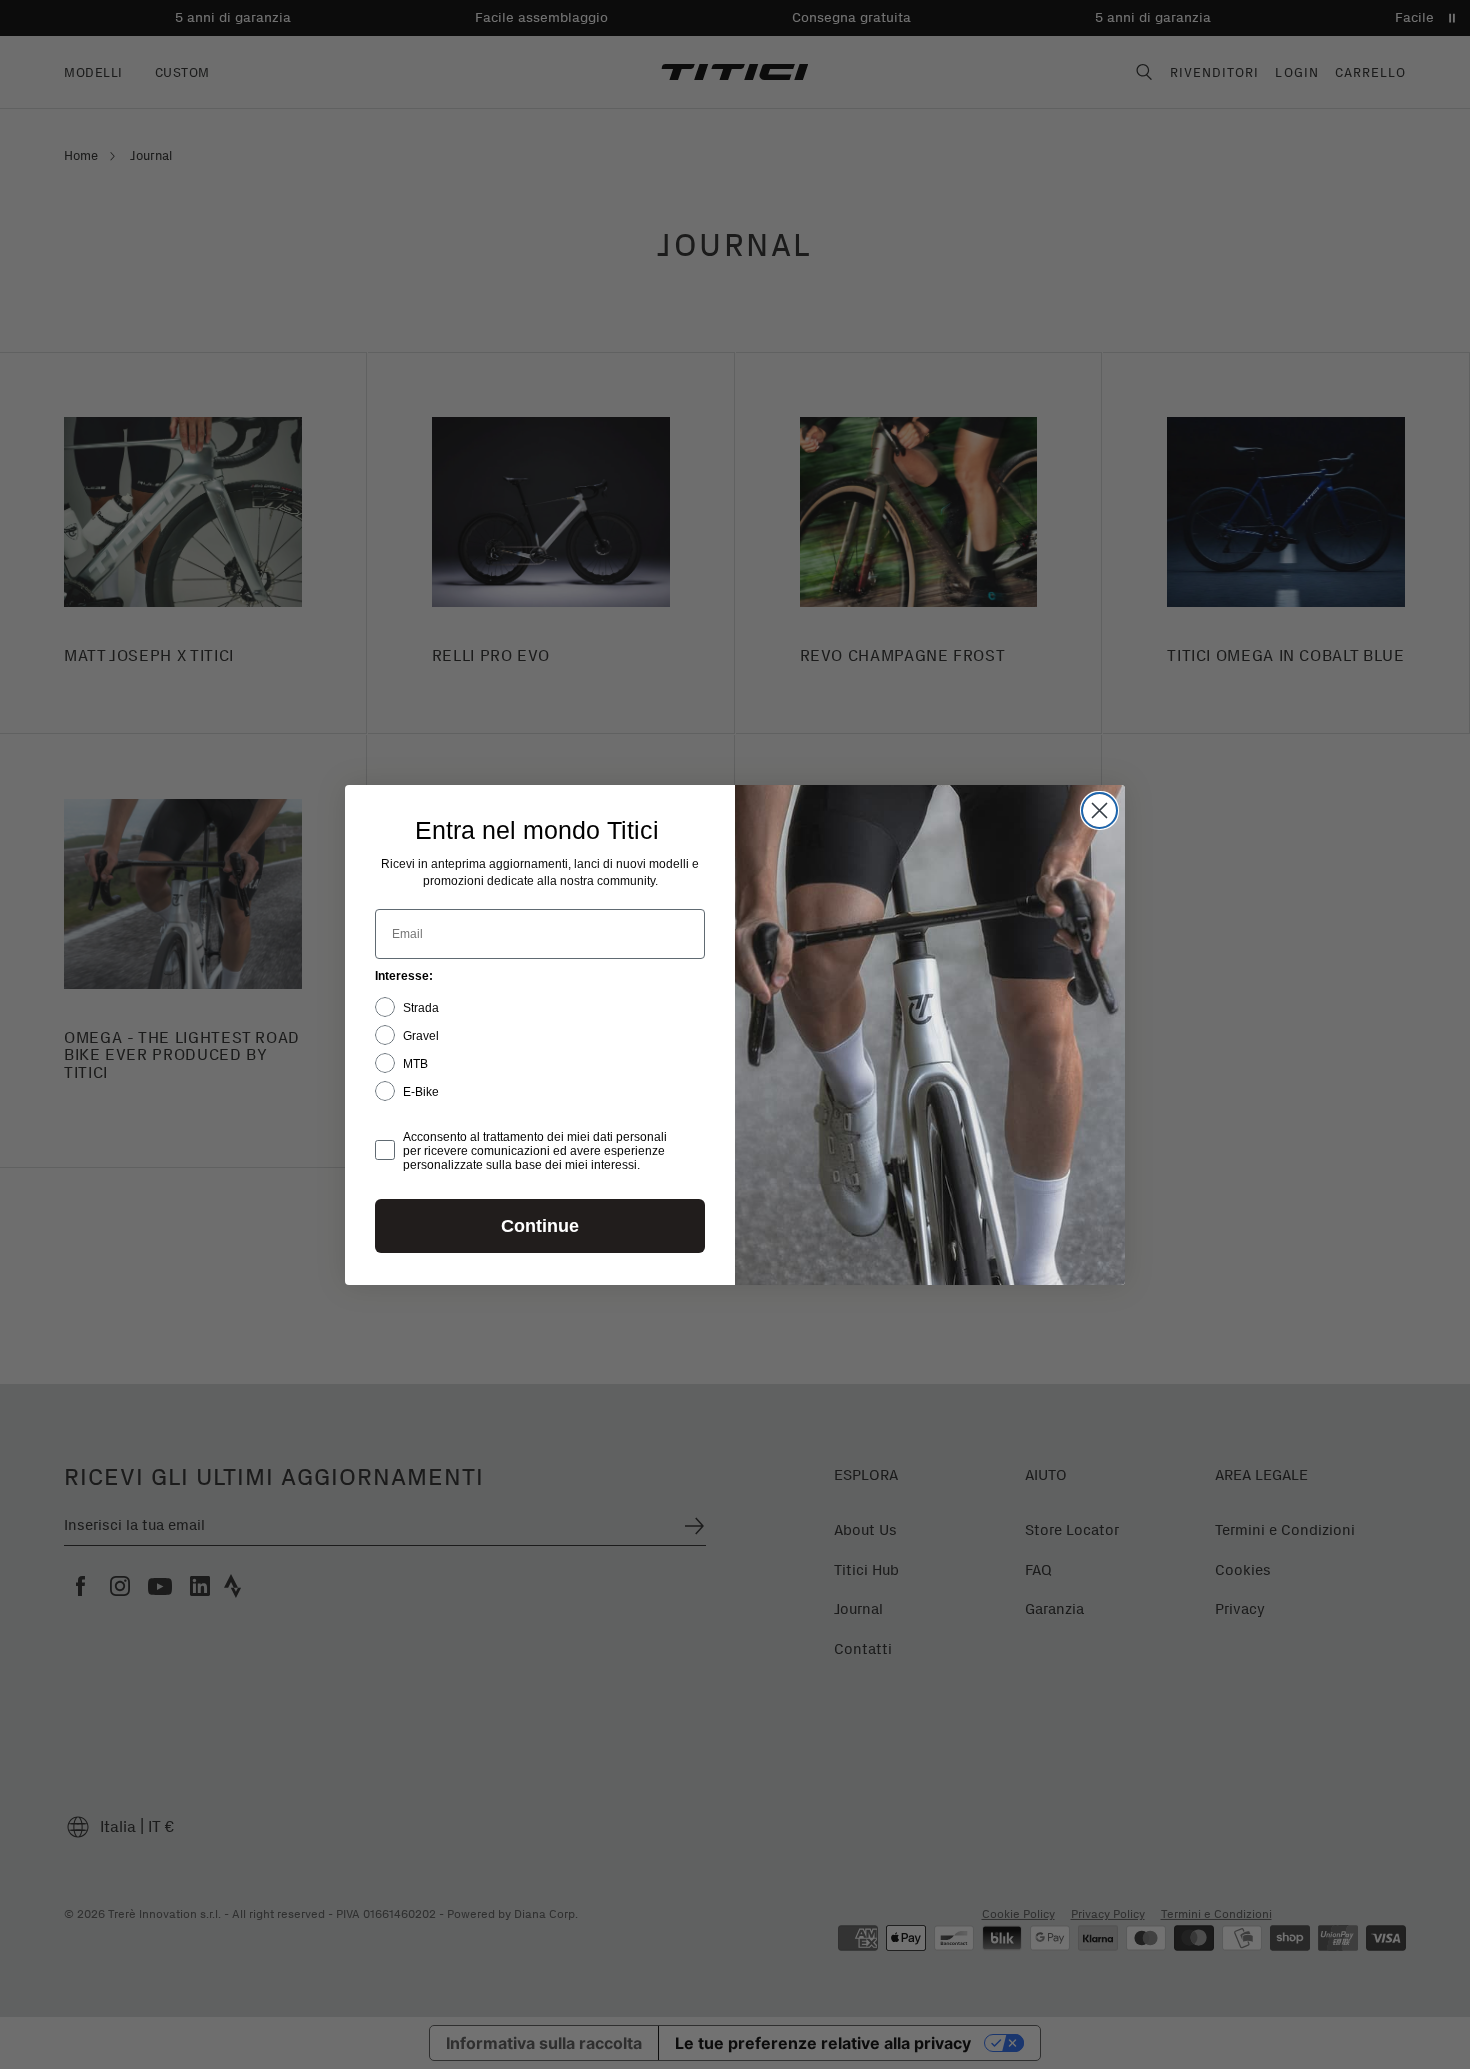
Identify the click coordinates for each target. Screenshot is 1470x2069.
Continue (540, 1226)
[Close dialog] (1099, 810)
